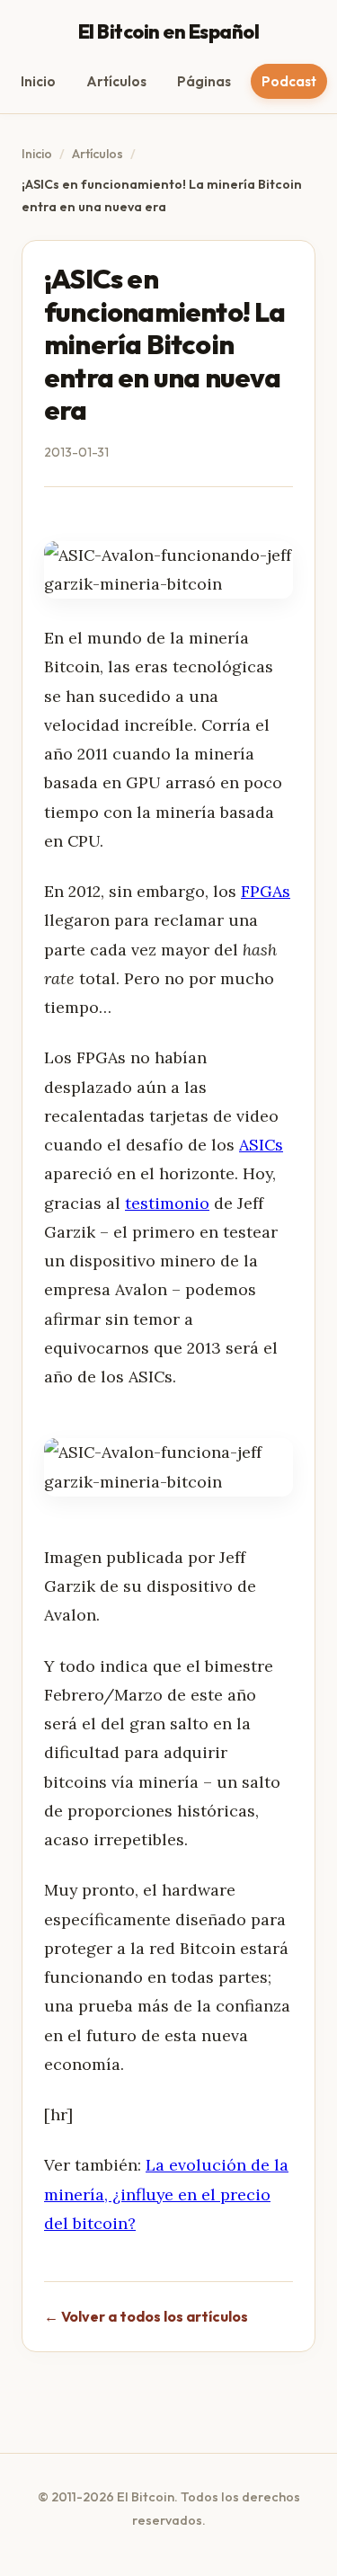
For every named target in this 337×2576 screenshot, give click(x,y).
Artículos (116, 81)
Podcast (289, 81)
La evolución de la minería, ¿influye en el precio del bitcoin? (166, 2194)
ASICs (261, 1145)
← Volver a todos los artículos (146, 2316)
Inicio (38, 81)
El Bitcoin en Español (169, 31)
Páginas (204, 81)
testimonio (167, 1203)
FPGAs (266, 891)
